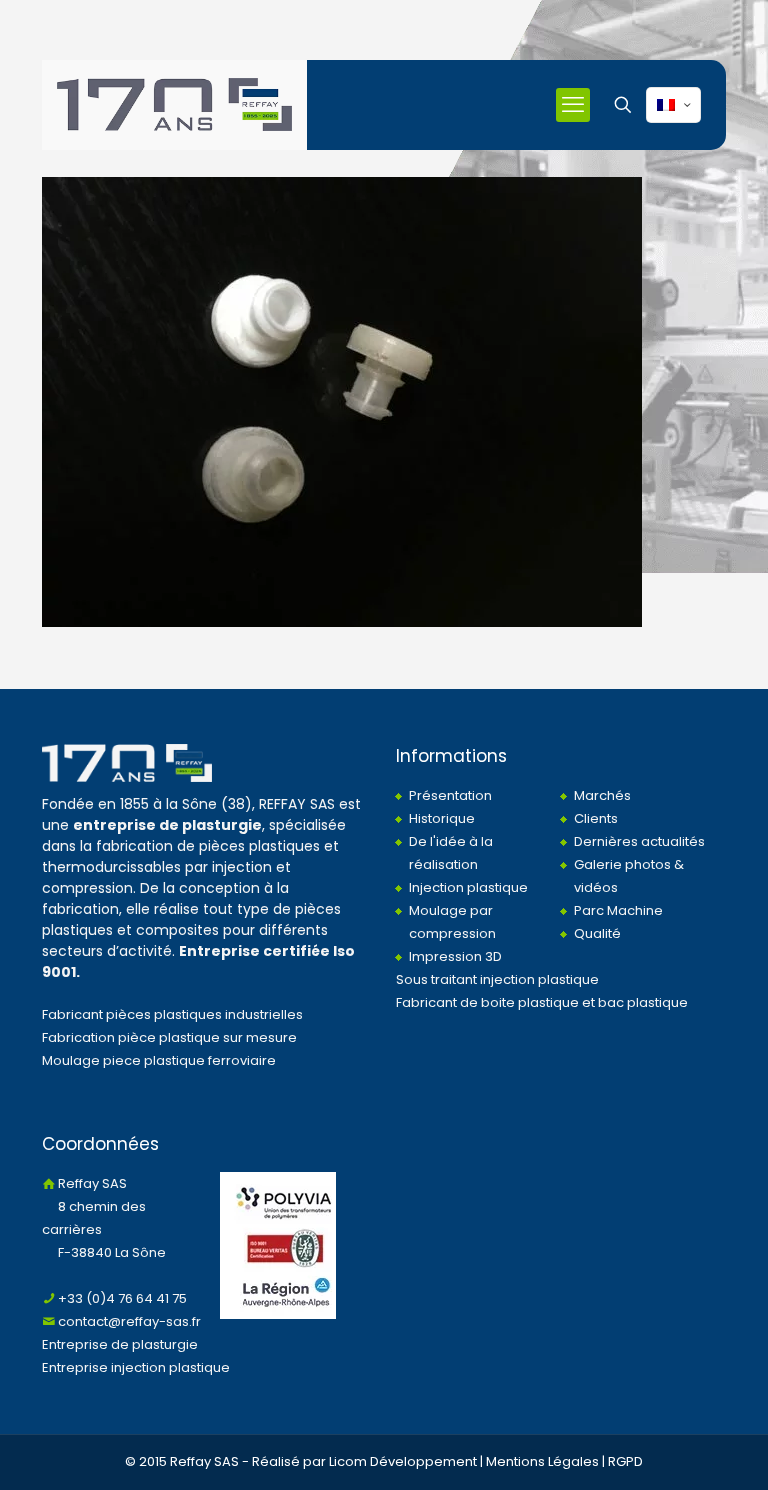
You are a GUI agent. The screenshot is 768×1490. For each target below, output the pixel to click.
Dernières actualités (639, 841)
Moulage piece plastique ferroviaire (159, 1060)
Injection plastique (468, 887)
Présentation (450, 795)
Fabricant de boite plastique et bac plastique (542, 1002)
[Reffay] (174, 105)
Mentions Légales (542, 1461)
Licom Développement (403, 1461)
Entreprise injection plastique (136, 1367)
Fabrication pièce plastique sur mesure (169, 1037)
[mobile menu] (573, 105)
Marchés (602, 795)
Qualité (597, 933)
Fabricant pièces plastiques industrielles (172, 1014)
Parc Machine (618, 910)
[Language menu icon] (673, 105)
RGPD (625, 1461)
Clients (596, 818)
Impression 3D (455, 956)
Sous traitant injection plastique (497, 979)
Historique (442, 818)
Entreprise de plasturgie (120, 1344)
